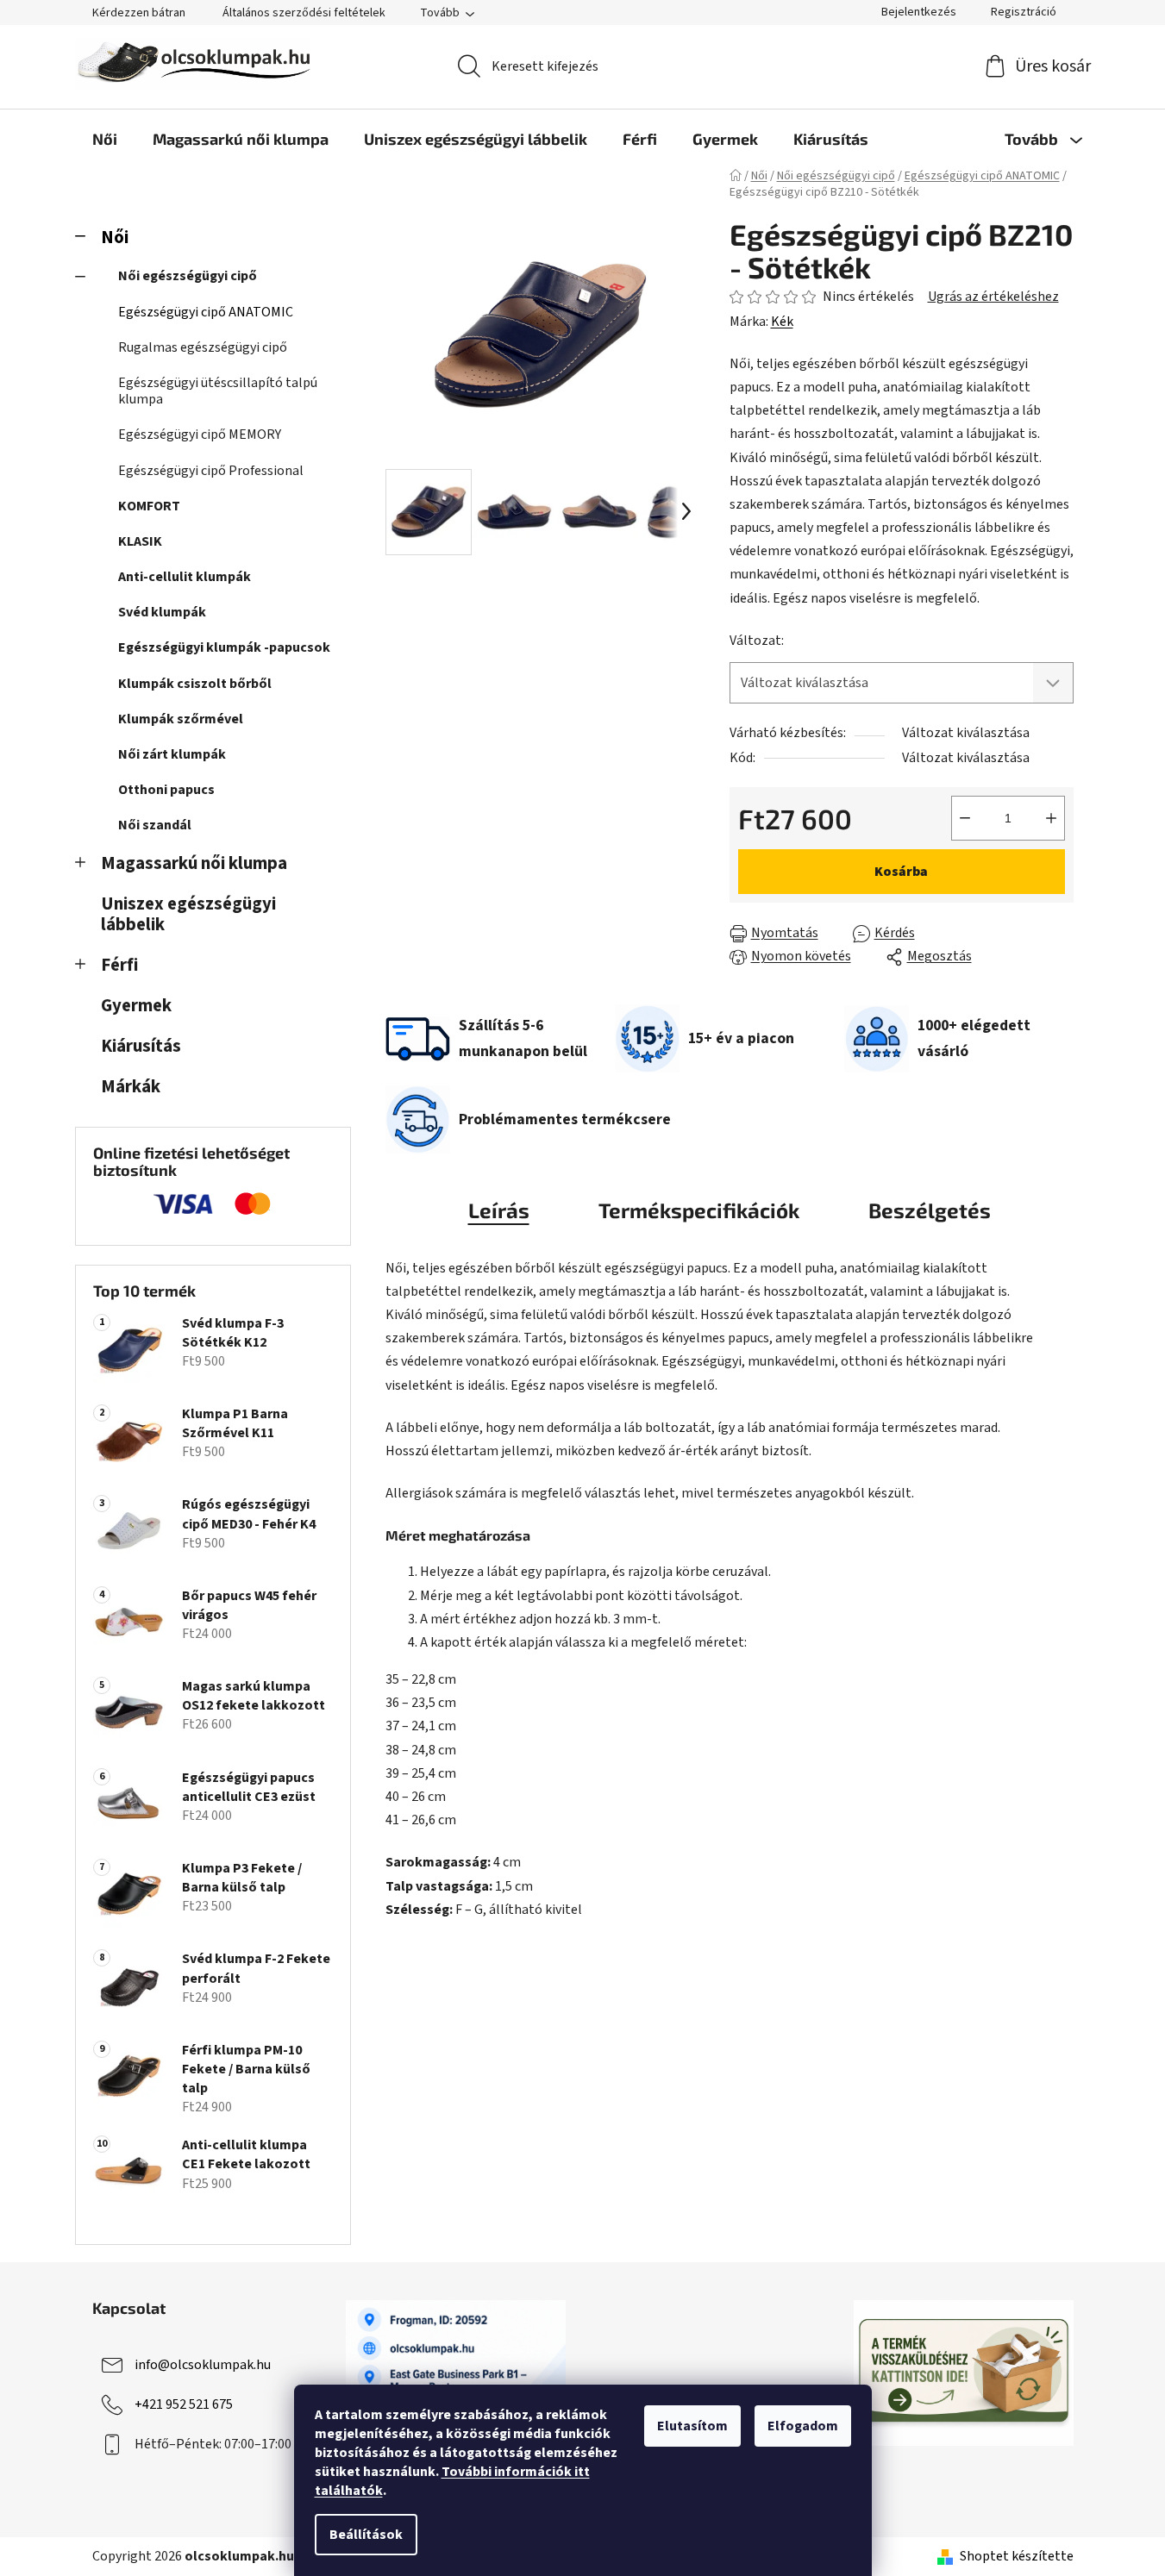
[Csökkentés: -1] (965, 818)
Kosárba (901, 872)
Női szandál (155, 825)
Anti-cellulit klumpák (185, 577)
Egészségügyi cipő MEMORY (200, 435)
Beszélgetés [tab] (930, 1210)
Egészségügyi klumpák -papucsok (224, 647)
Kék (782, 322)
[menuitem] (105, 139)
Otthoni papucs (166, 790)
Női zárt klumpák (172, 754)
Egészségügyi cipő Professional (211, 471)
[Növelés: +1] (1051, 818)
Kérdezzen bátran (139, 13)
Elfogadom (803, 2426)
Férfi (119, 965)
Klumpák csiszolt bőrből (195, 684)
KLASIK (140, 541)
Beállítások (366, 2535)
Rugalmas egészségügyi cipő (203, 347)
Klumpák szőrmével (181, 719)
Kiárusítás (141, 1046)
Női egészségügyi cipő (188, 276)
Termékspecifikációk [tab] (699, 1210)
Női (115, 238)
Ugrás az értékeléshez (993, 297)
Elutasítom (692, 2426)
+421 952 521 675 (184, 2404)
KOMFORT (149, 506)
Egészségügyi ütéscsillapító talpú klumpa (218, 391)
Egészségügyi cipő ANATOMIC (206, 312)
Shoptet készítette (1017, 2556)
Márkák (131, 1087)
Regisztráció (1024, 12)
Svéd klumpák (162, 612)
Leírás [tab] (499, 1210)
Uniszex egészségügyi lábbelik (188, 915)
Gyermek (136, 1006)
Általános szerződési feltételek (304, 13)
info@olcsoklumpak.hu (203, 2364)
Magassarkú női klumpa (194, 863)
